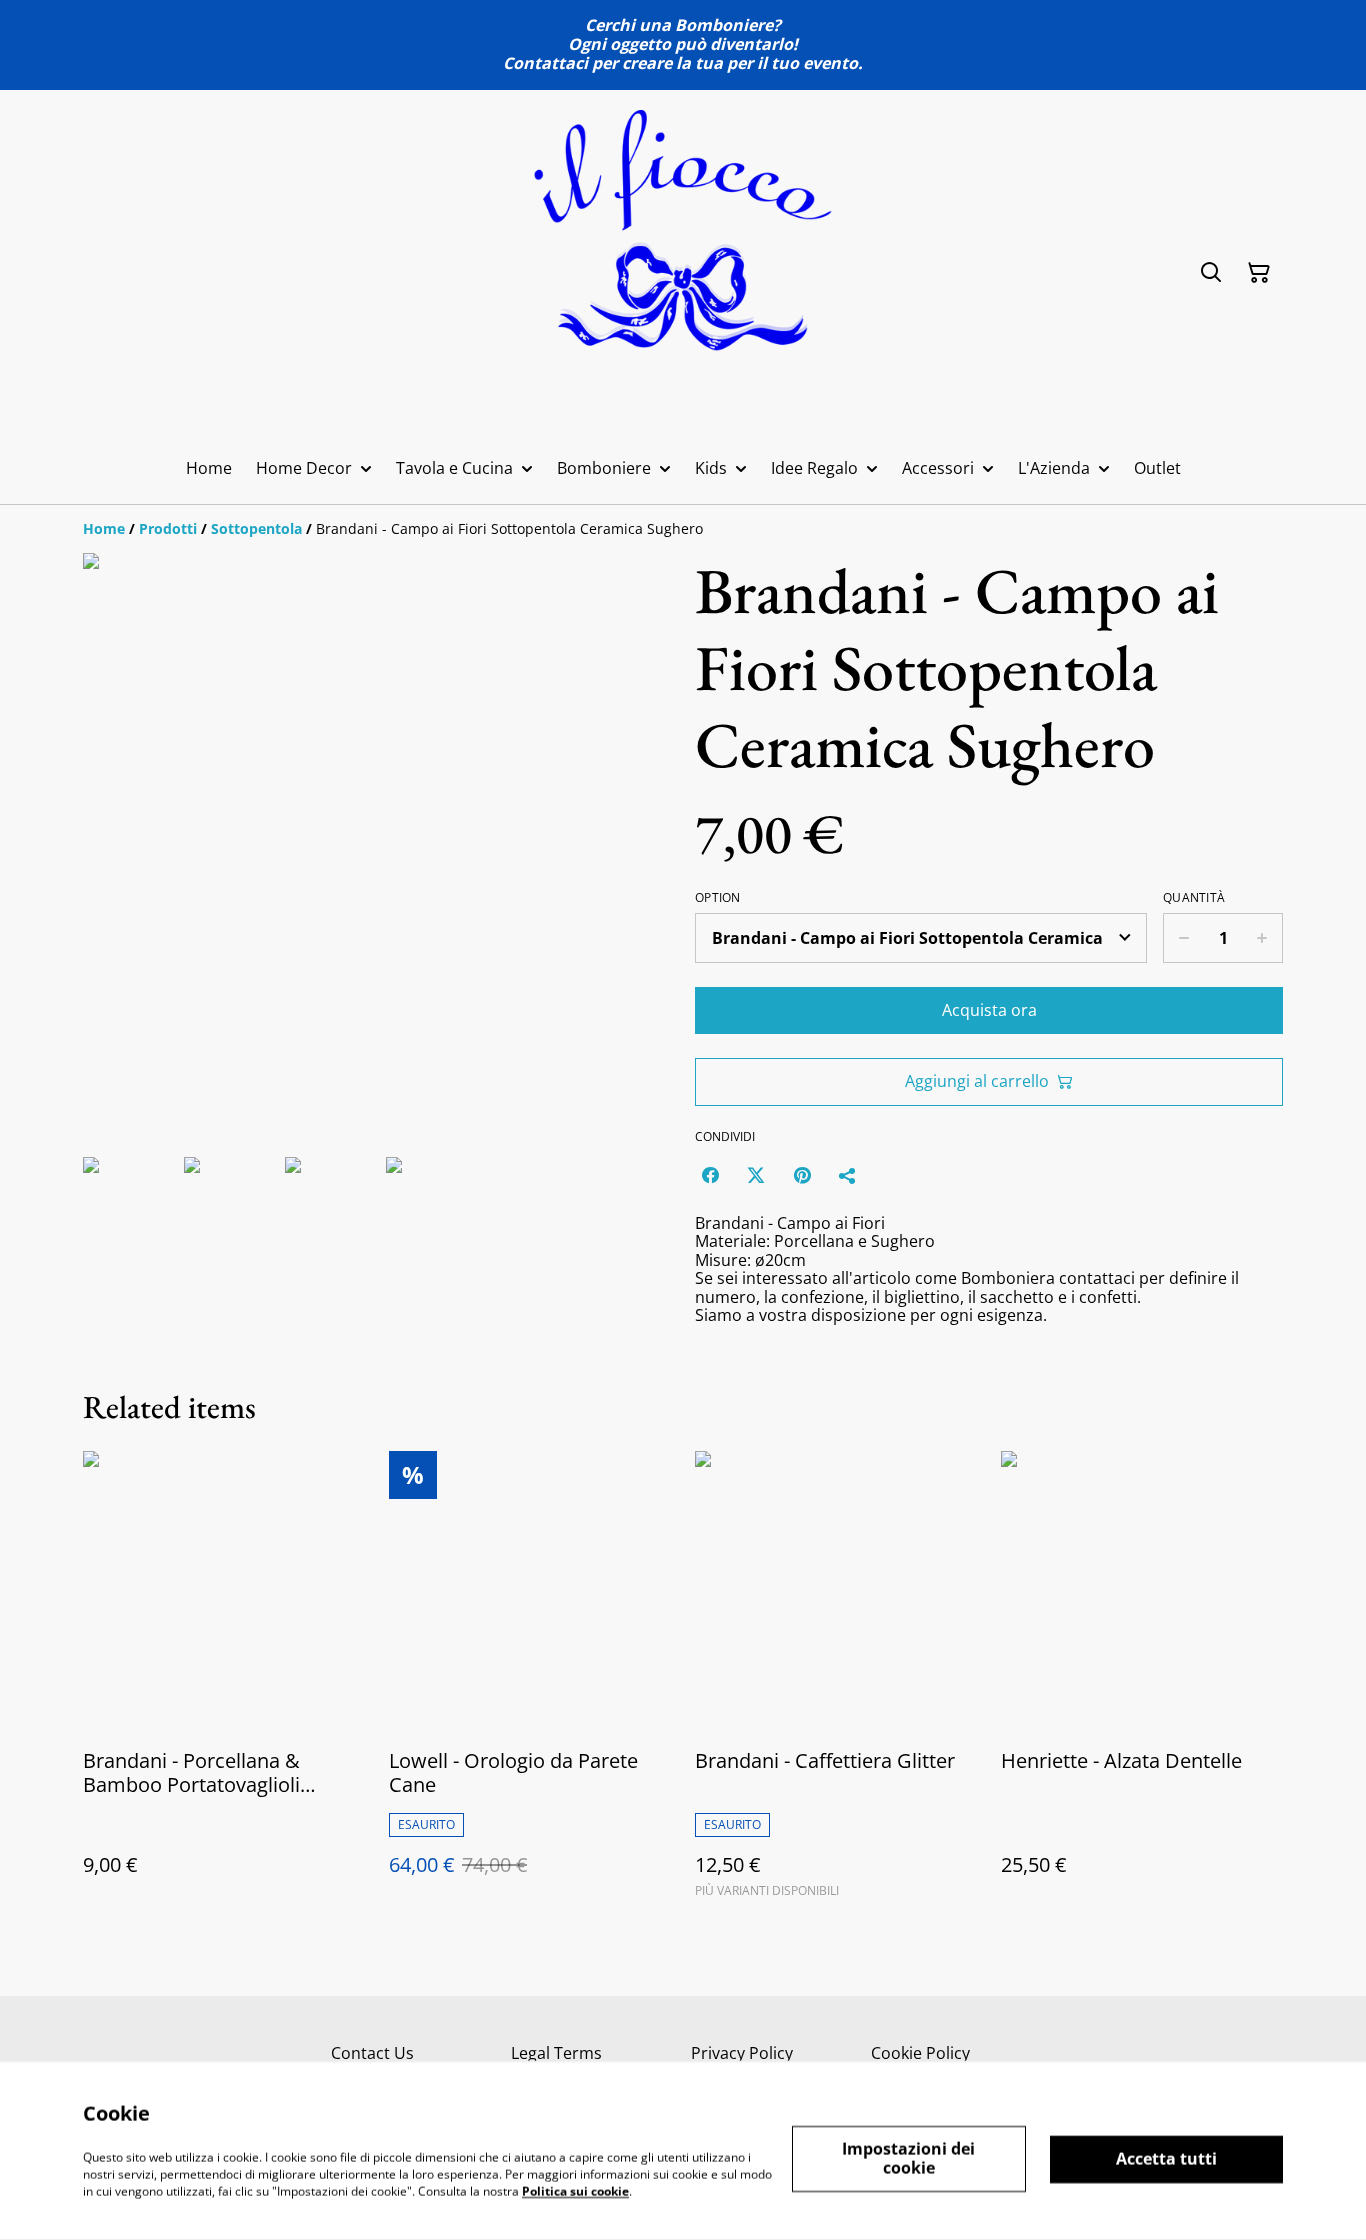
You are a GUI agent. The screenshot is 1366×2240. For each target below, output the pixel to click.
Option (718, 898)
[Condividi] (848, 1175)
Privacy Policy (742, 2053)
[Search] (1211, 273)
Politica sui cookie (575, 2190)
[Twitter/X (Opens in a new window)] (756, 1175)
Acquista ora (989, 1010)
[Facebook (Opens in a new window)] (710, 1175)
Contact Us (372, 2053)
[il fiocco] (683, 273)
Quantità (1194, 898)
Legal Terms (556, 2053)
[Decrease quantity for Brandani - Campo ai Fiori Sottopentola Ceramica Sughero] (1183, 938)
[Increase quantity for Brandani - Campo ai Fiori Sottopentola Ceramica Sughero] (1262, 938)
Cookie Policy (920, 2053)
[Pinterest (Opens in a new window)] (802, 1175)
